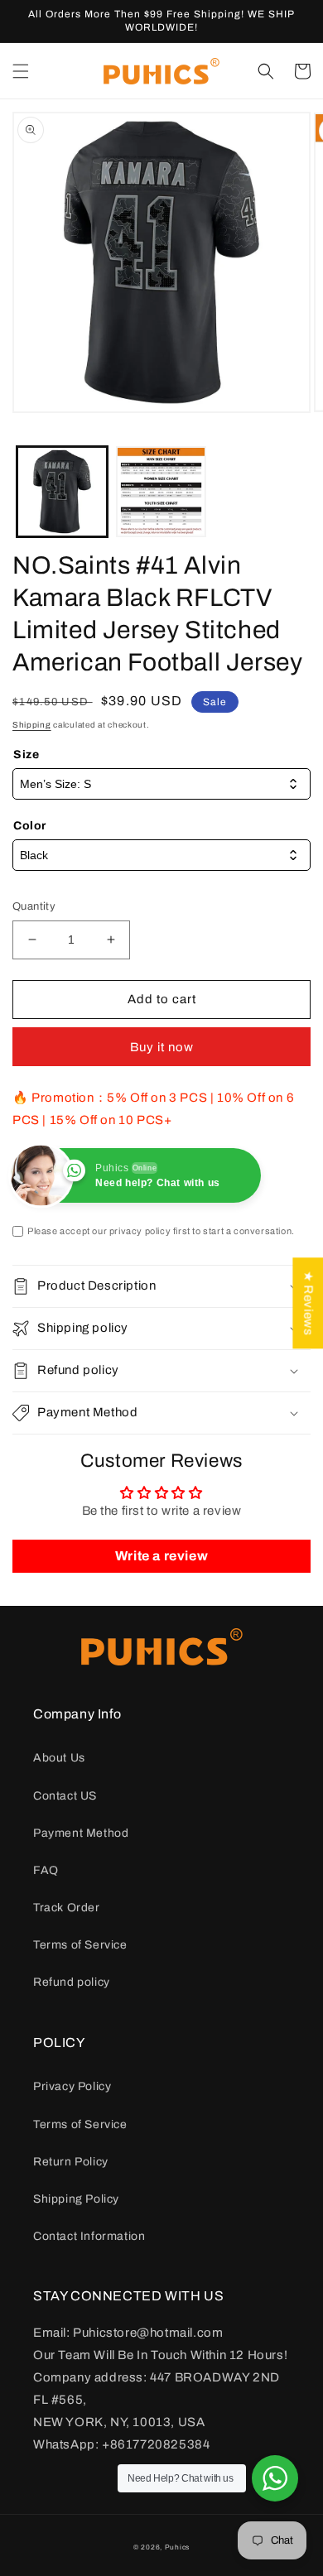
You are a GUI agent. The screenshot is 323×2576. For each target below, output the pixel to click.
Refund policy (72, 1982)
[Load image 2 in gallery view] (161, 492)
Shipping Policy (76, 2199)
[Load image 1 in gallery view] (62, 492)
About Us (59, 1758)
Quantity (34, 906)
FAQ (46, 1870)
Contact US (65, 1796)
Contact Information (89, 2236)
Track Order (67, 1908)
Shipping (32, 725)
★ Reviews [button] (308, 1303)
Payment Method (81, 1833)
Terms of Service (80, 1945)
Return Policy (71, 2162)
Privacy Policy (72, 2086)
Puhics (177, 2547)
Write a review (161, 1556)
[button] (21, 71)
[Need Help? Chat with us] (275, 2478)
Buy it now (162, 1047)
